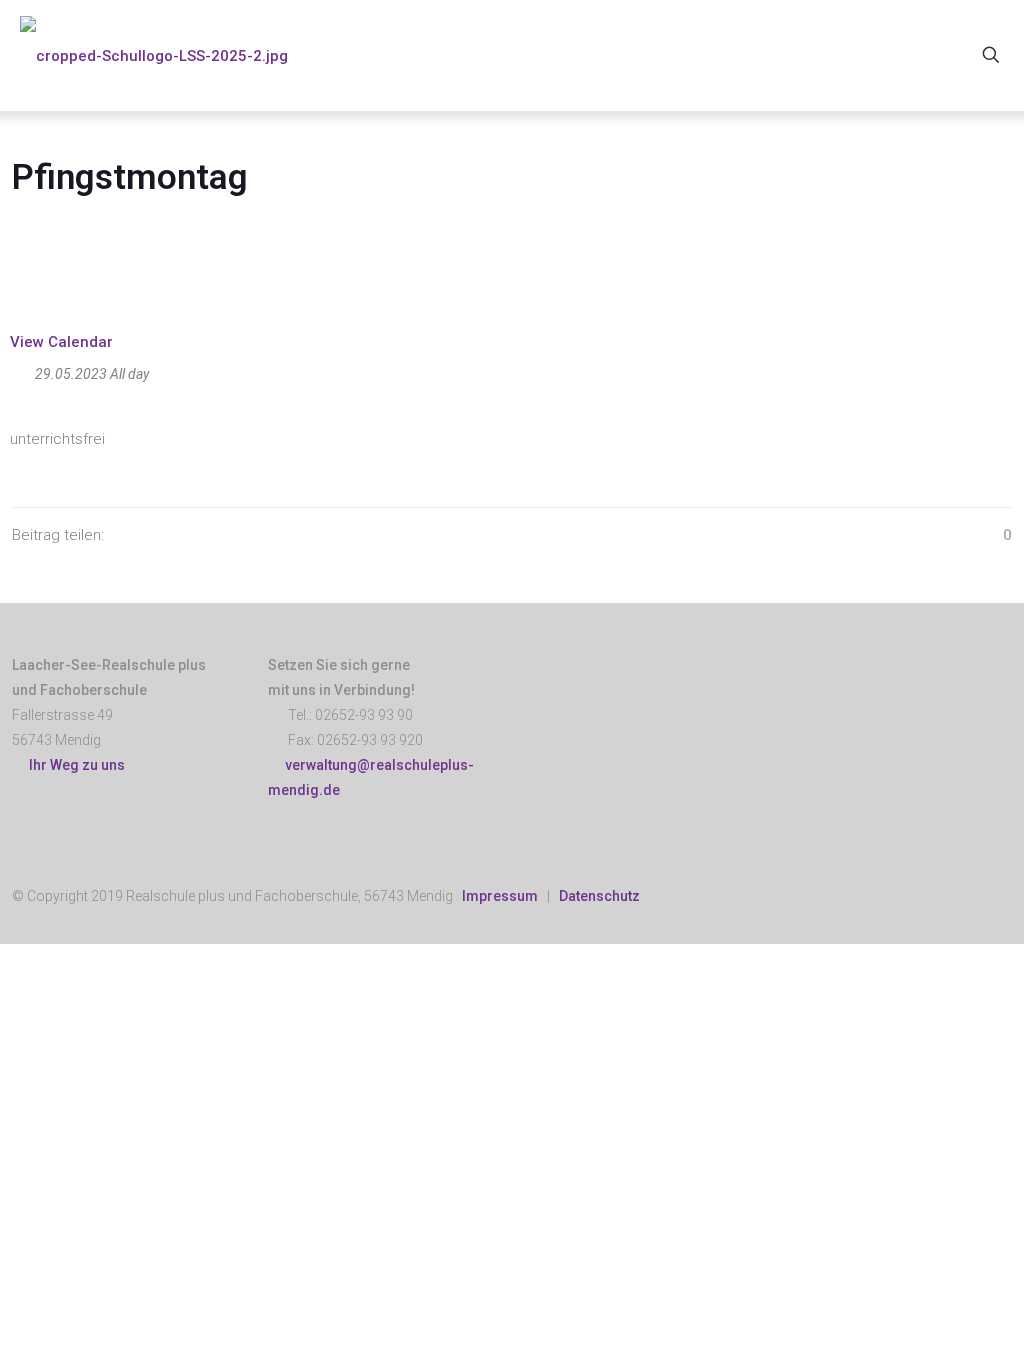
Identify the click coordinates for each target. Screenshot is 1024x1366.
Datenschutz (599, 896)
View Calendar (61, 342)
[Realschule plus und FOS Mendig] (154, 55)
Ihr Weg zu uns (74, 765)
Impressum (500, 896)
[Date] (20, 369)
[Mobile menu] (921, 55)
